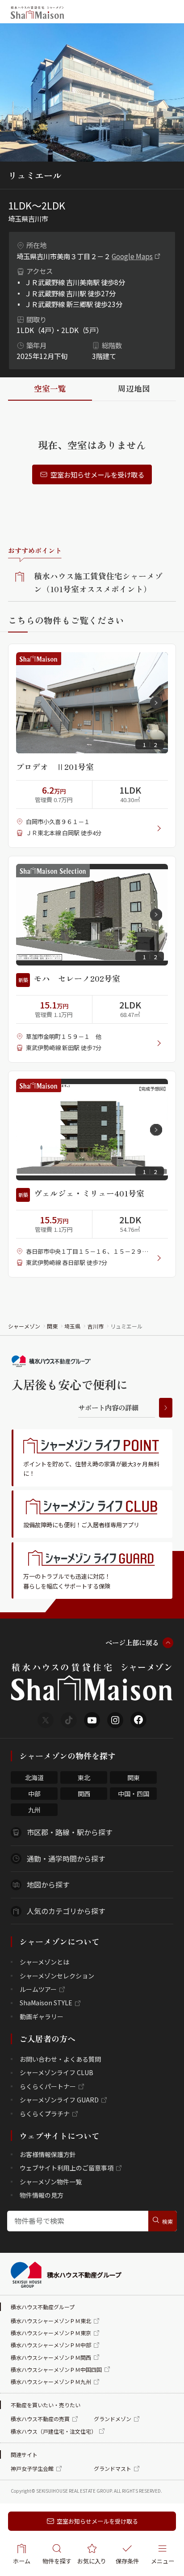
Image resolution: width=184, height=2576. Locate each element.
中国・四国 (134, 1794)
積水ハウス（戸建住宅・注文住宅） (54, 2431)
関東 (52, 1326)
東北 (84, 1777)
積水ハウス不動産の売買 (40, 2419)
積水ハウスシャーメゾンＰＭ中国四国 (56, 2369)
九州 (34, 1810)
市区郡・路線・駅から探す (70, 1832)
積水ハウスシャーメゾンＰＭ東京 (51, 2333)
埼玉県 (72, 1326)
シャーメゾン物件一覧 (51, 2182)
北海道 (34, 1777)
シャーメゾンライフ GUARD (59, 2100)
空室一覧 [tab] (50, 388)
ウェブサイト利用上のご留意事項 (67, 2168)
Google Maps (132, 256)
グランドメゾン (113, 2419)
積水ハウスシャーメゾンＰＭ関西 (51, 2357)
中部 (34, 1794)
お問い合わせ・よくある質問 (60, 2059)
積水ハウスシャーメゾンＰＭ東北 (51, 2321)
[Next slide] (156, 703)
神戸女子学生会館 (32, 2468)
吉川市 (96, 1326)
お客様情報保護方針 (48, 2154)
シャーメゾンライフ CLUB (56, 2072)
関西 (84, 1794)
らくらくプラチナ (45, 2114)
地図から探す (48, 1884)
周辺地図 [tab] (134, 388)
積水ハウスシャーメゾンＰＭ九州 (51, 2382)
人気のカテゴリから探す (66, 1911)
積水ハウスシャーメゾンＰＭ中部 (51, 2345)
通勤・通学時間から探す (66, 1858)
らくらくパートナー (48, 2086)
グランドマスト (113, 2468)
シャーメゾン (24, 1326)
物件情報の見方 (42, 2195)
